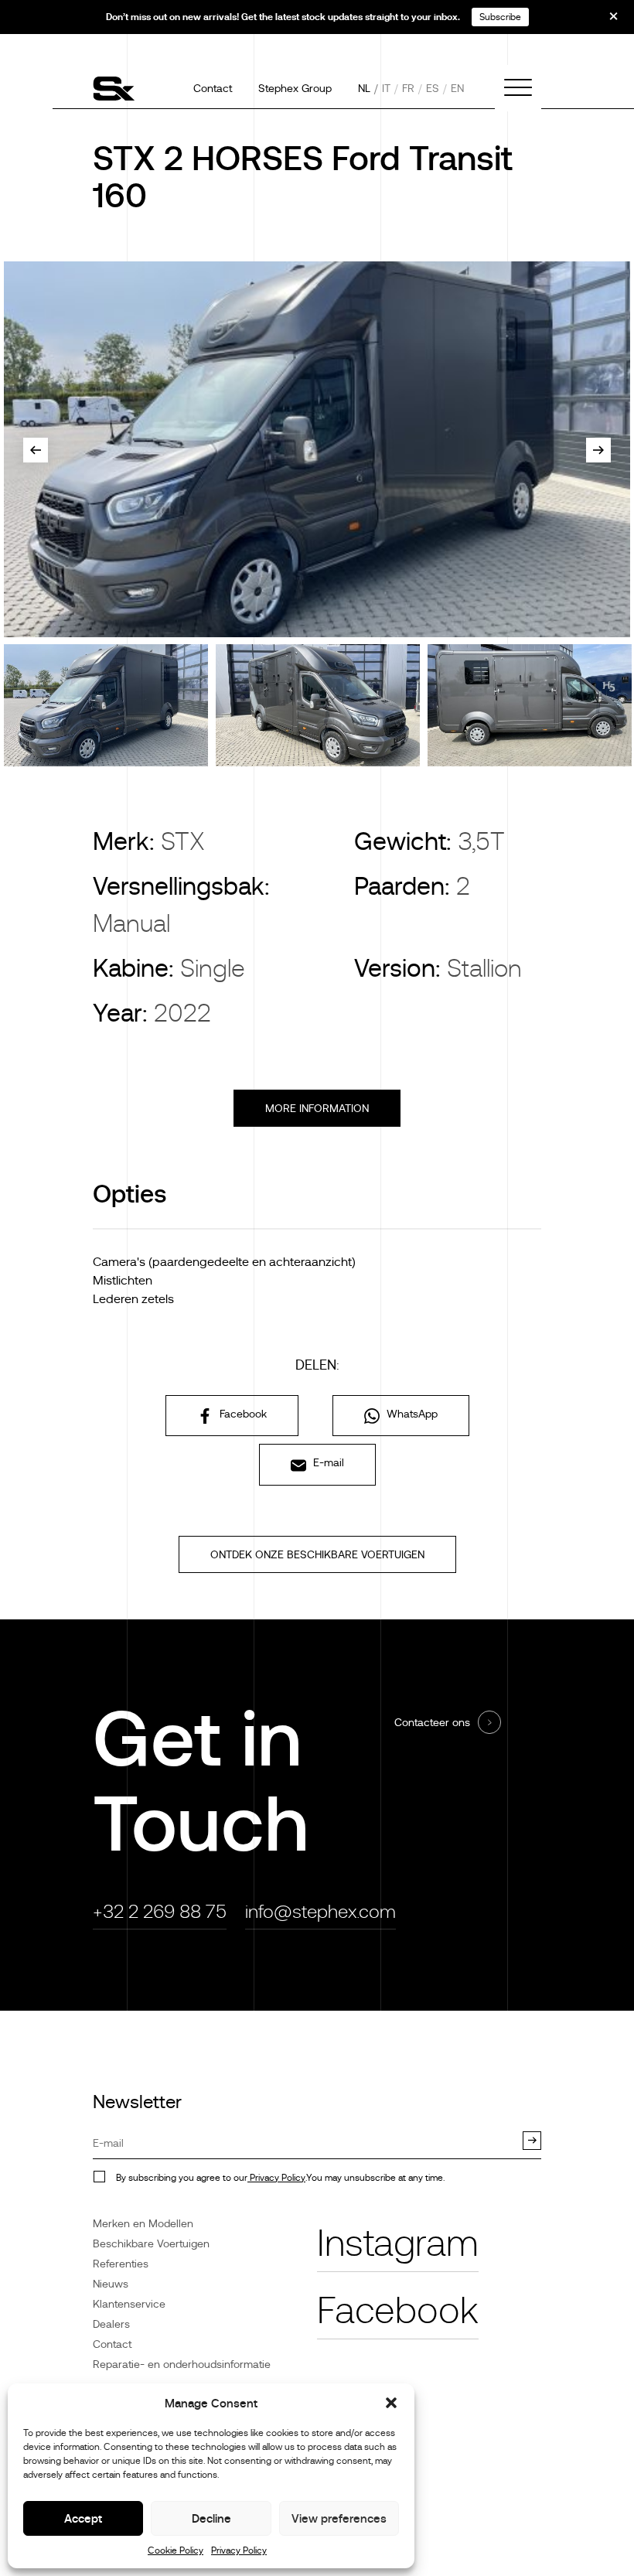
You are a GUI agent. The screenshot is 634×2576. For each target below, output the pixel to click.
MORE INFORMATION (317, 1108)
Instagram (398, 2243)
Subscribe (500, 17)
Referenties (121, 2264)
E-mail (327, 1462)
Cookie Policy (176, 2550)
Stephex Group (295, 88)
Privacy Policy (239, 2550)
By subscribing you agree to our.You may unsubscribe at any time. (280, 2178)
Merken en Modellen (143, 2223)
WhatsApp (411, 1414)
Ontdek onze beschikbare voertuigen (317, 1554)
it (386, 88)
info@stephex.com (320, 1911)
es (433, 88)
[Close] (603, 22)
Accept (83, 2518)
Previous (36, 450)
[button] (391, 2403)
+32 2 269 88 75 (160, 1911)
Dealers (111, 2324)
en (457, 88)
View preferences (339, 2518)
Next (598, 450)
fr (408, 88)
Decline (211, 2518)
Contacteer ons (432, 1722)
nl (364, 88)
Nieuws (111, 2284)
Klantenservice (129, 2304)
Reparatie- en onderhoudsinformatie (182, 2364)
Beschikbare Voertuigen (151, 2243)
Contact (213, 88)
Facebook (242, 1414)
